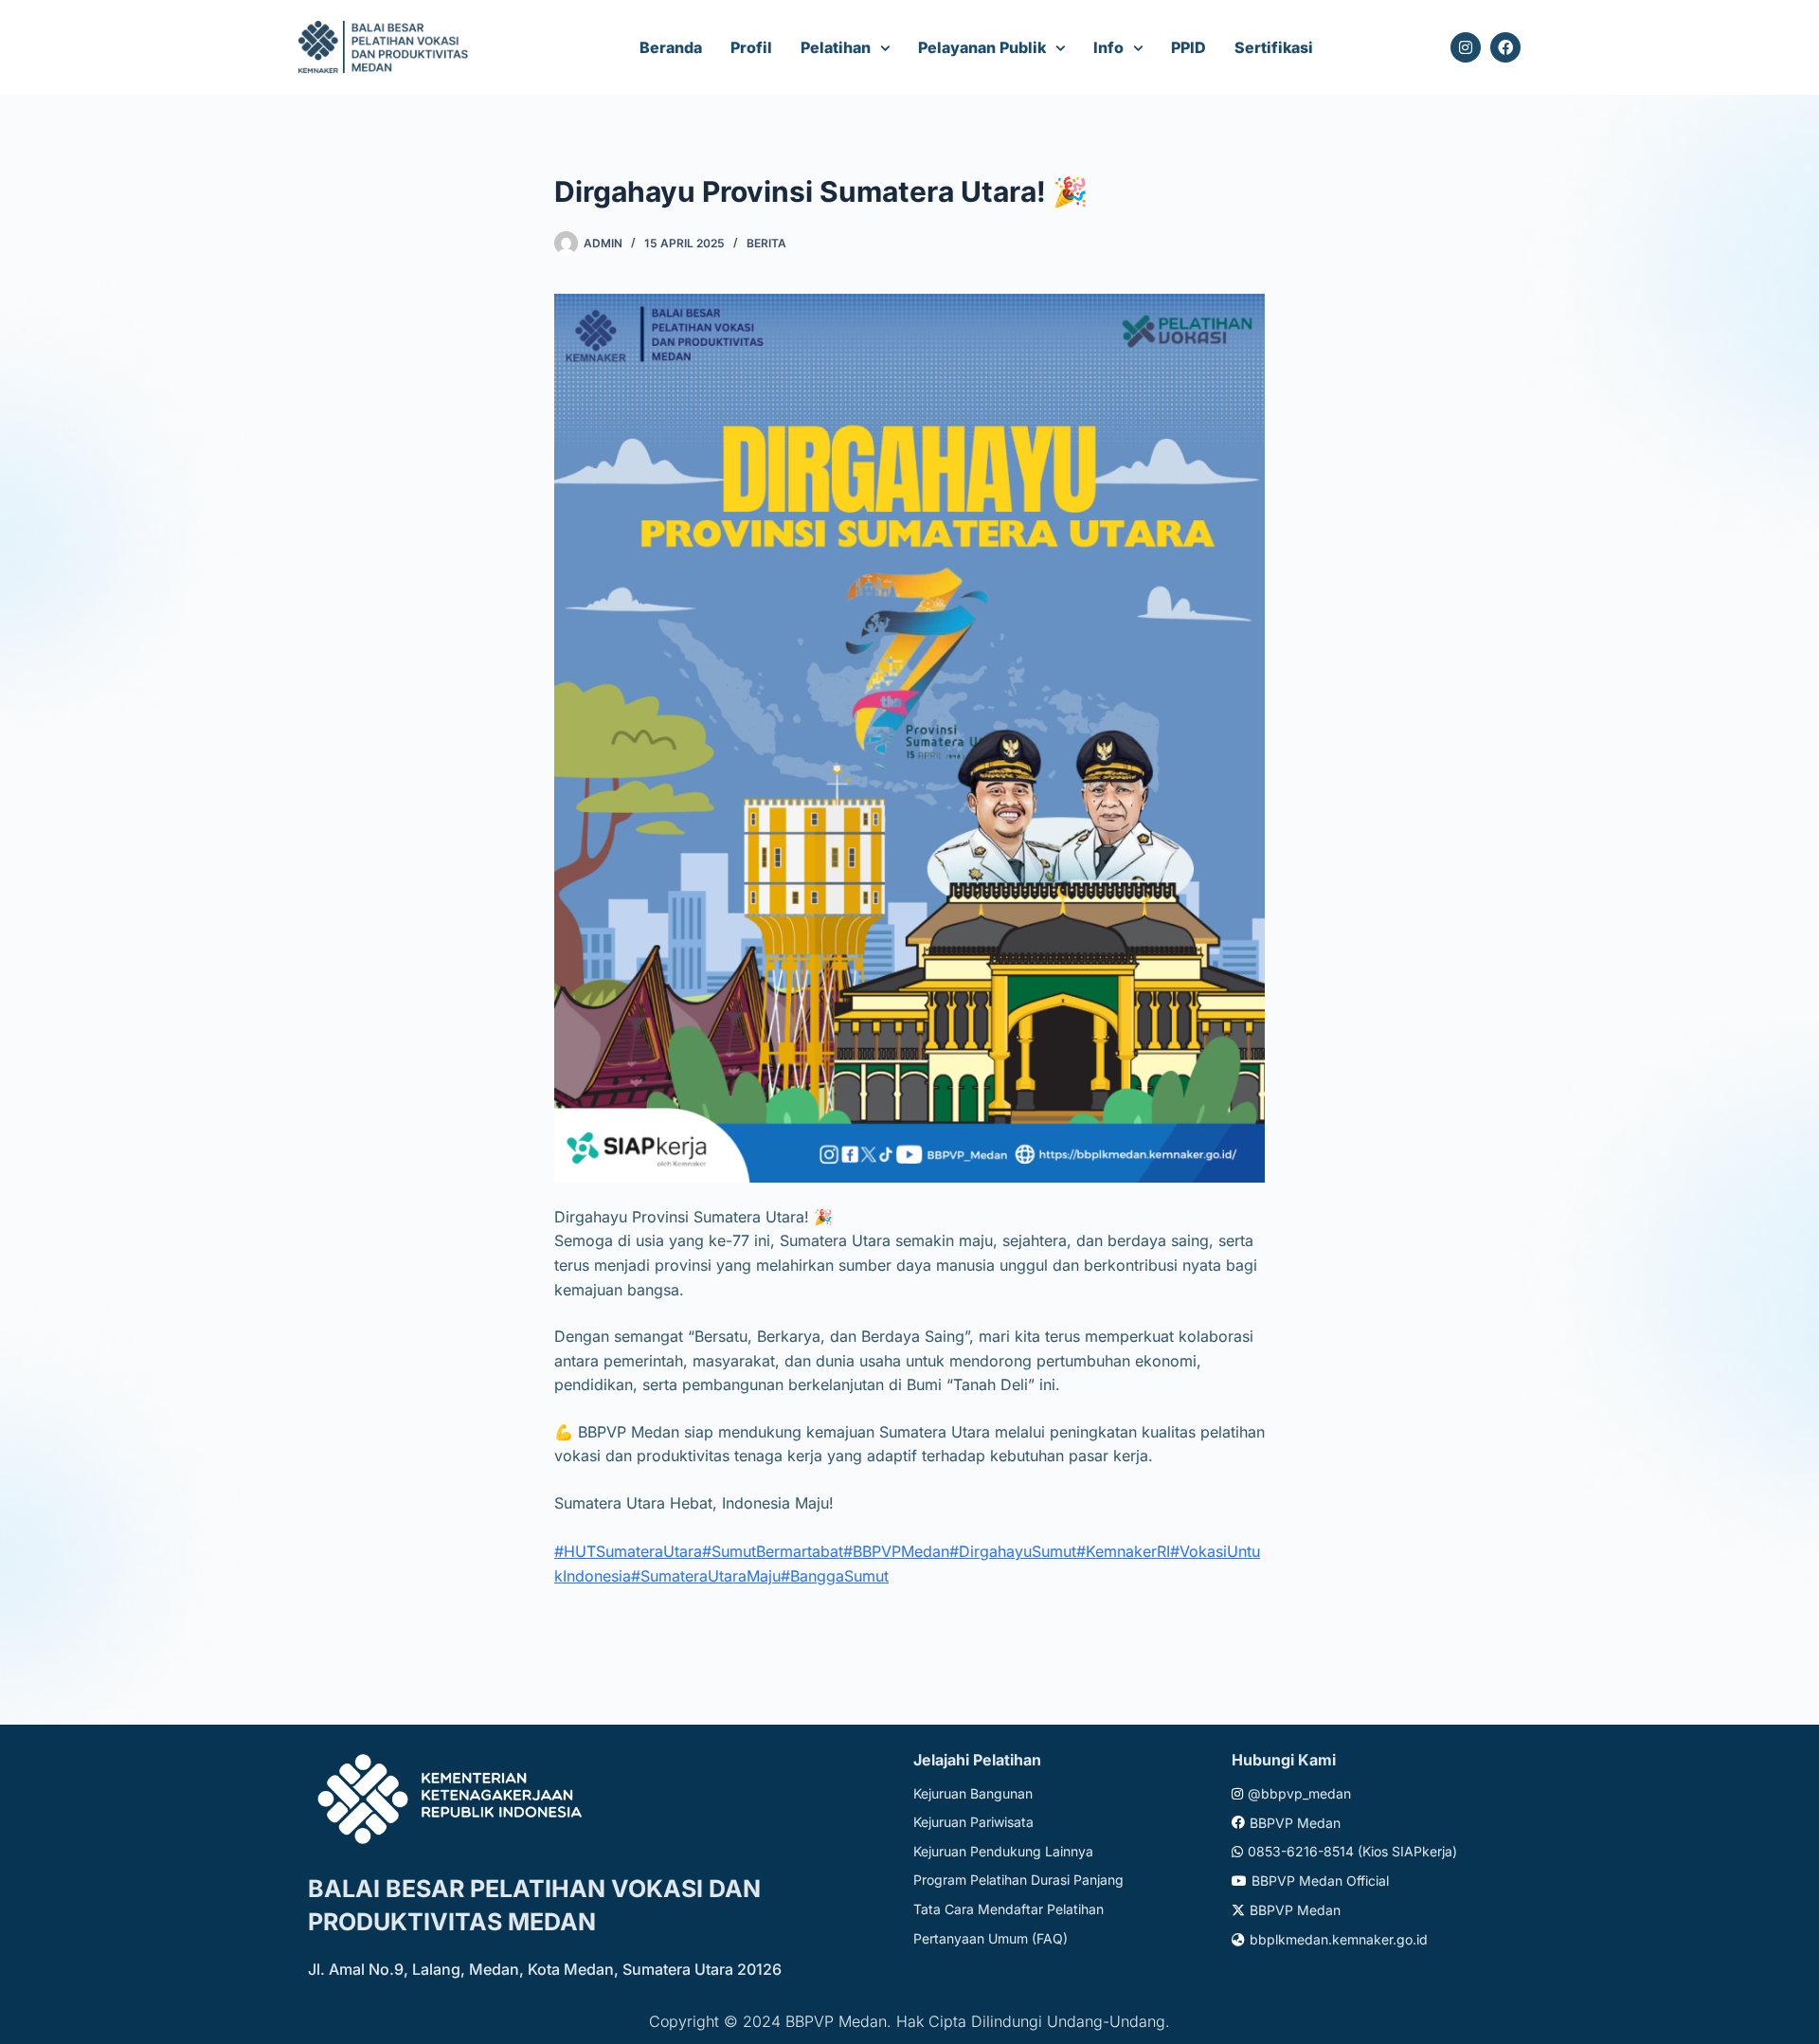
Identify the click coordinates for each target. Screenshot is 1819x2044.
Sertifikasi (1274, 47)
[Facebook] (1505, 47)
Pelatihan (836, 47)
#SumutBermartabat (773, 1551)
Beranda (671, 47)
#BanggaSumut (835, 1576)
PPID (1189, 47)
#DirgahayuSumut (1013, 1551)
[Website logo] (386, 48)
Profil (751, 47)
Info (1108, 47)
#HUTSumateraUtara (628, 1551)
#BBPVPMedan (896, 1551)
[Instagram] (1466, 47)
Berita (766, 243)
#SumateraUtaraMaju (706, 1576)
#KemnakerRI (1123, 1551)
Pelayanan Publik (982, 47)
